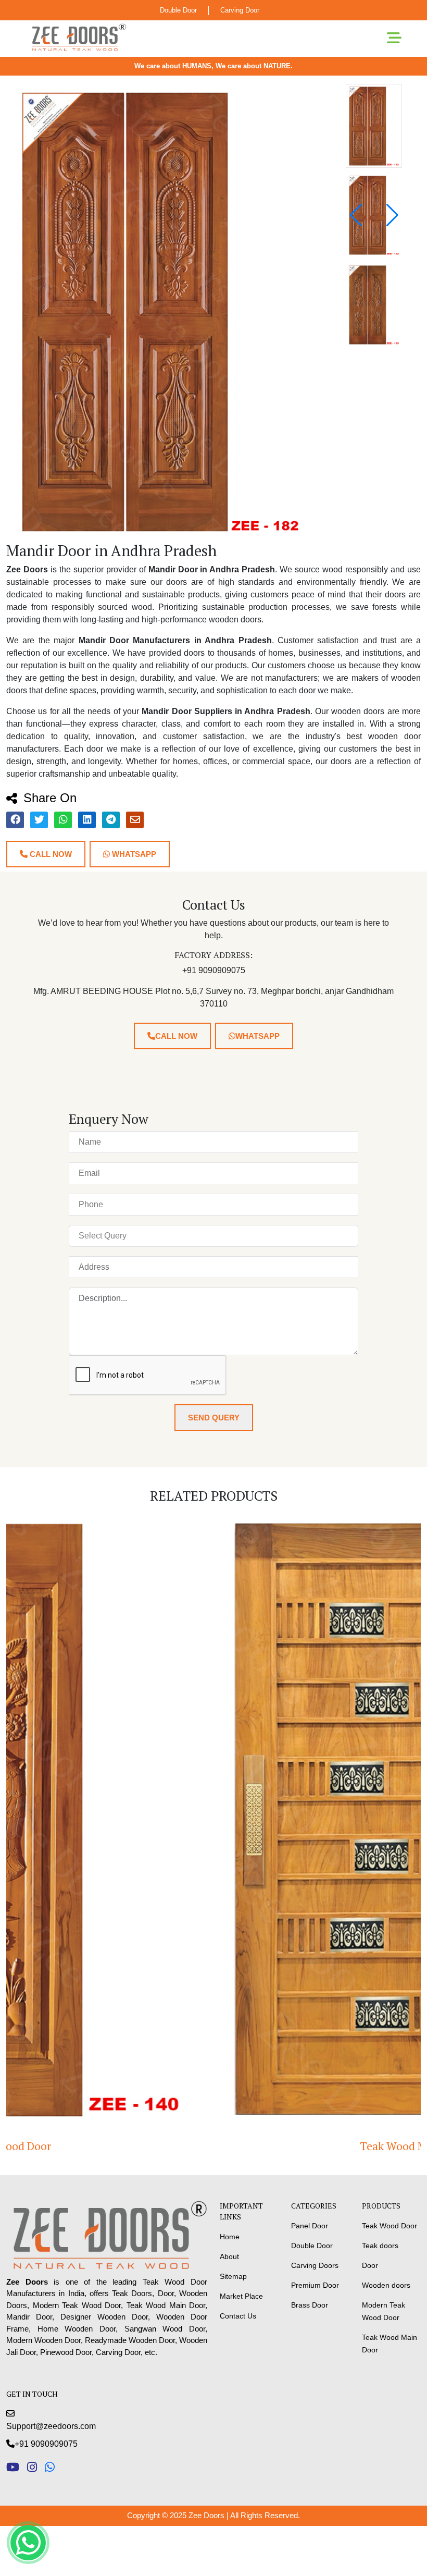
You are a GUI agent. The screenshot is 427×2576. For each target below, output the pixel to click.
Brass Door (310, 2305)
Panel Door (310, 2226)
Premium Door (315, 2285)
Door (370, 2265)
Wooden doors (386, 2285)
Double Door (178, 10)
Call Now (50, 854)
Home (230, 2237)
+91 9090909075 (46, 2444)
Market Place (241, 2296)
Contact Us (238, 2316)
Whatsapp (133, 854)
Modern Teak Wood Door (384, 2311)
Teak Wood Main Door (214, 2146)
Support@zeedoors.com (51, 2426)
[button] (392, 215)
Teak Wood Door (390, 2226)
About (229, 2256)
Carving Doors (315, 2265)
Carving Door (240, 10)
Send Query (214, 1418)
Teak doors (380, 2246)
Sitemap (233, 2276)
